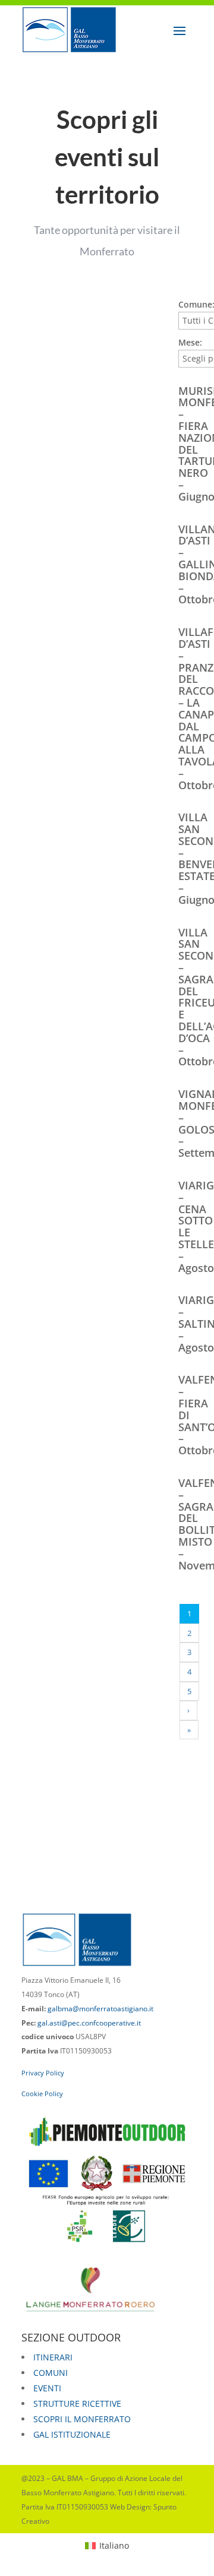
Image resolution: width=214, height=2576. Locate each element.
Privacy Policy (43, 2073)
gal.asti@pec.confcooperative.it (89, 2023)
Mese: (190, 342)
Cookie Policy (42, 2094)
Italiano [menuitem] (114, 2545)
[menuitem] (107, 2546)
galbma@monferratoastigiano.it (100, 2009)
